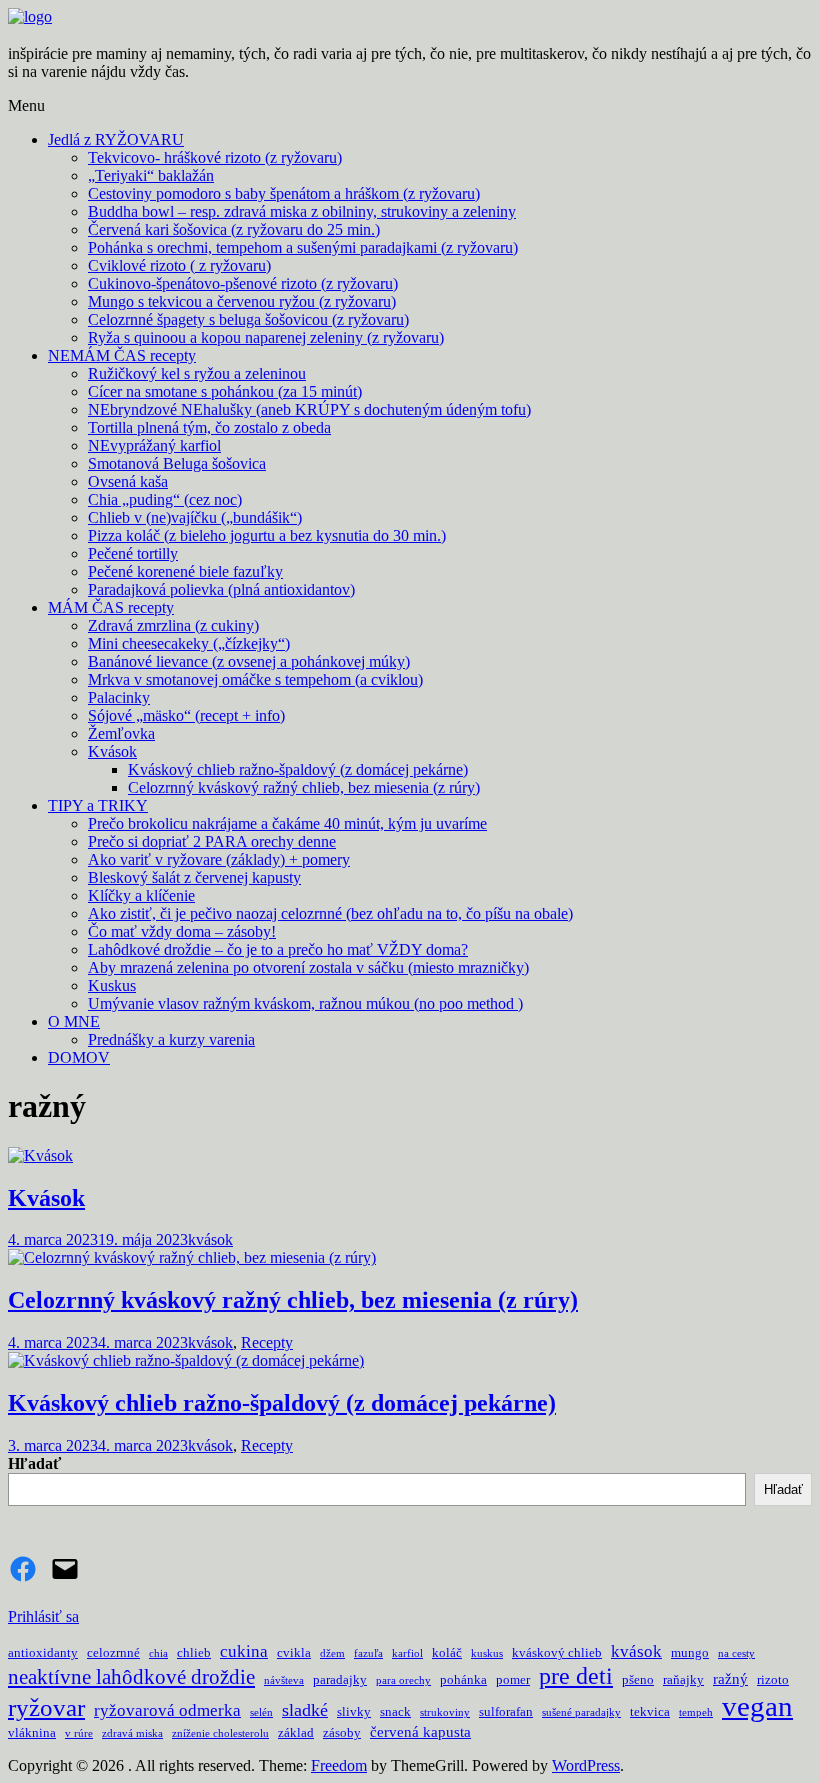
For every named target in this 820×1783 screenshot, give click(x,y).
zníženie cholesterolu (220, 1733)
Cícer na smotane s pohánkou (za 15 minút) (225, 391)
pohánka (463, 1679)
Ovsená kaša (128, 481)
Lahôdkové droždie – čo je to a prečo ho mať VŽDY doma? (278, 949)
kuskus (487, 1653)
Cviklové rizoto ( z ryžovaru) (179, 265)
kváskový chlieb (557, 1652)
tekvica (650, 1711)
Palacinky (119, 697)
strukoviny (445, 1712)
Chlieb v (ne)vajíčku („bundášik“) (195, 517)
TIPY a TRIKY (98, 805)
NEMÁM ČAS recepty (122, 355)
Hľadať (34, 1463)
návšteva (284, 1680)
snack (395, 1711)
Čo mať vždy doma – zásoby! (182, 931)
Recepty (267, 1342)
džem (332, 1653)
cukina (244, 1651)
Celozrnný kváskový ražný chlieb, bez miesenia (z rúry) (304, 787)
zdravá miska (132, 1733)
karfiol (407, 1653)
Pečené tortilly (133, 553)
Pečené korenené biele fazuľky (185, 571)
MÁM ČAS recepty (111, 607)
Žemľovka (121, 733)
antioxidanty (43, 1652)
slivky (354, 1711)
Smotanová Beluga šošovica (177, 463)
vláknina (32, 1732)
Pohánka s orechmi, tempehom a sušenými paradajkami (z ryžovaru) (303, 247)
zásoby (342, 1732)
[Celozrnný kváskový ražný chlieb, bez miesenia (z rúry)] (192, 1257)
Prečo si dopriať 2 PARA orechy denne (212, 841)
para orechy (403, 1680)
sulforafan (506, 1711)
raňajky (683, 1679)
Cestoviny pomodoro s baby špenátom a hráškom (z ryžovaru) (284, 193)
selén (261, 1712)
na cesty (736, 1653)
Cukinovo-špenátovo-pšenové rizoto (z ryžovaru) (243, 283)
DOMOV (79, 1057)
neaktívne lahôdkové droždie (131, 1677)
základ (296, 1732)
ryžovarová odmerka (167, 1710)
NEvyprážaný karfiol (154, 445)
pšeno (638, 1679)
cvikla (294, 1652)
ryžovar (46, 1707)
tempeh (696, 1712)
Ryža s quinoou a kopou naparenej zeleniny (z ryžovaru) (266, 337)
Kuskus (112, 985)
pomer (513, 1679)
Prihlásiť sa (43, 1616)
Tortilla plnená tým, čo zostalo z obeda (209, 427)
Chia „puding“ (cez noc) (165, 499)
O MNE (74, 1021)
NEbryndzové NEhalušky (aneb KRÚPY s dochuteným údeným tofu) (309, 409)
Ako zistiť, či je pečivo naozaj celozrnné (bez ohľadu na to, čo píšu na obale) (330, 913)
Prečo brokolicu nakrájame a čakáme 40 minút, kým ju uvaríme (287, 823)
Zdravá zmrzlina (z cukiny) (173, 625)
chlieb (194, 1652)
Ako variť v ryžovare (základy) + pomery (219, 859)
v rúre (79, 1733)
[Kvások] (40, 1155)
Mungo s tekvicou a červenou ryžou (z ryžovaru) (242, 301)
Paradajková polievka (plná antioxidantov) (221, 589)
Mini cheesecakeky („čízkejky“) (189, 643)
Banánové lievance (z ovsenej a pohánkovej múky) (249, 661)
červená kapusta (420, 1732)
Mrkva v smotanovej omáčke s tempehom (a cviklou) (255, 679)
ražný (730, 1679)
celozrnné (113, 1652)
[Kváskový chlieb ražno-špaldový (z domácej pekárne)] (186, 1360)
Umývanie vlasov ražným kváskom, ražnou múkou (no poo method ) (305, 1003)
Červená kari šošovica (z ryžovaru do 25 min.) (234, 229)
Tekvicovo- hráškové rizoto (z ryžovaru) (215, 157)
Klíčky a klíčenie (141, 895)
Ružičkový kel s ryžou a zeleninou (197, 373)
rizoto (773, 1679)
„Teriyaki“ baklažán (151, 175)
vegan (757, 1706)
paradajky (340, 1679)
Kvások (112, 751)
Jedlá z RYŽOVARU (116, 139)
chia (158, 1653)
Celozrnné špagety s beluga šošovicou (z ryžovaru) (248, 319)
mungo (690, 1652)
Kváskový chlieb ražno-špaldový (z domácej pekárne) (298, 769)
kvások (210, 1239)
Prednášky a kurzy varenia (171, 1039)
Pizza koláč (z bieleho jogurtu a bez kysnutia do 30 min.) (267, 535)
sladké (305, 1710)
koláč (447, 1652)
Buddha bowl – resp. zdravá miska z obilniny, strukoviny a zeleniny (302, 211)
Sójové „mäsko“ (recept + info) (186, 715)
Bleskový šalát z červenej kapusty (194, 877)
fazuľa (368, 1653)
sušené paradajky (581, 1712)
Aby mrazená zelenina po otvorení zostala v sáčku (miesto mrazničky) (308, 967)
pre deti (576, 1675)
